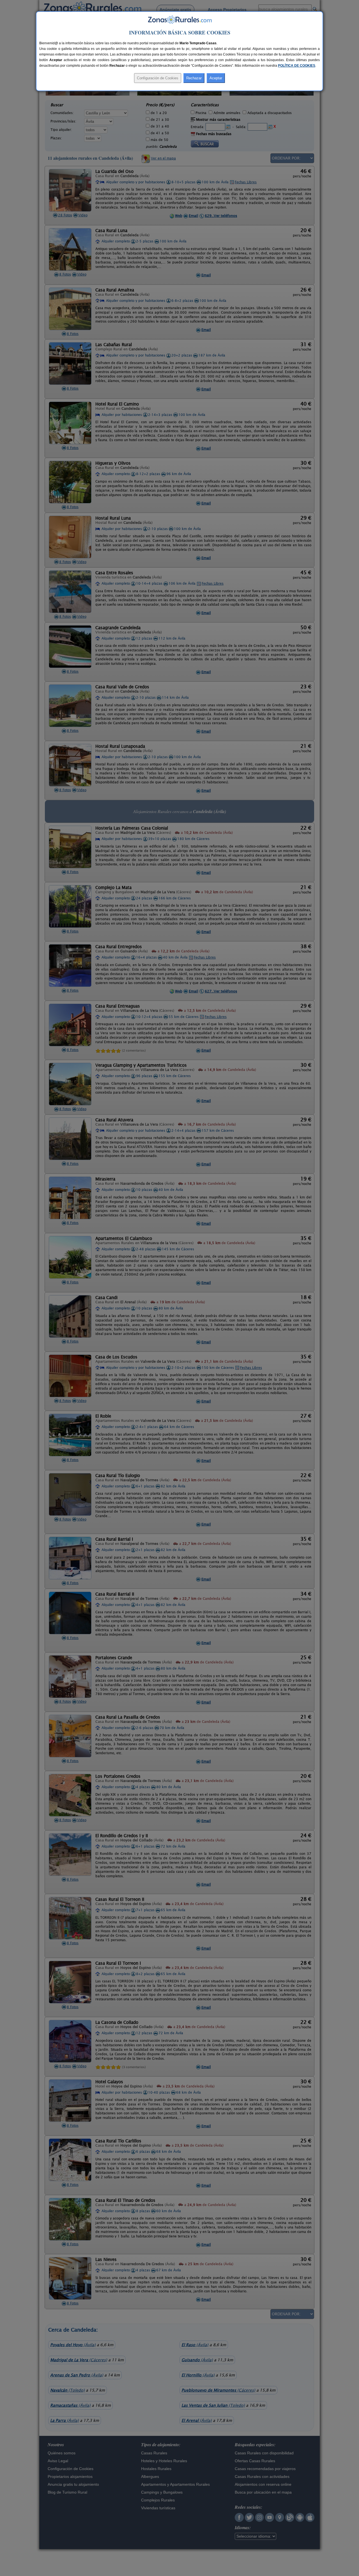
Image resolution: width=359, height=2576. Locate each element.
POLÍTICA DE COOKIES (297, 66)
